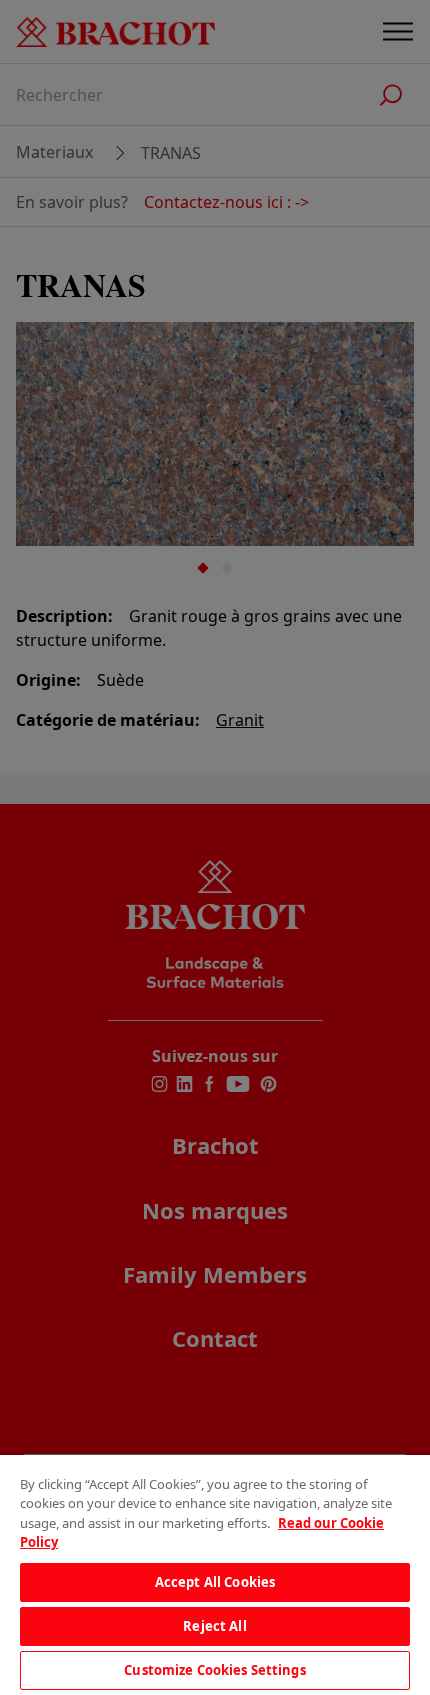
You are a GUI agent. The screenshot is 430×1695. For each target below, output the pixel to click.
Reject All (214, 1626)
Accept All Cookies (215, 1582)
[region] (215, 1575)
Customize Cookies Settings (214, 1670)
